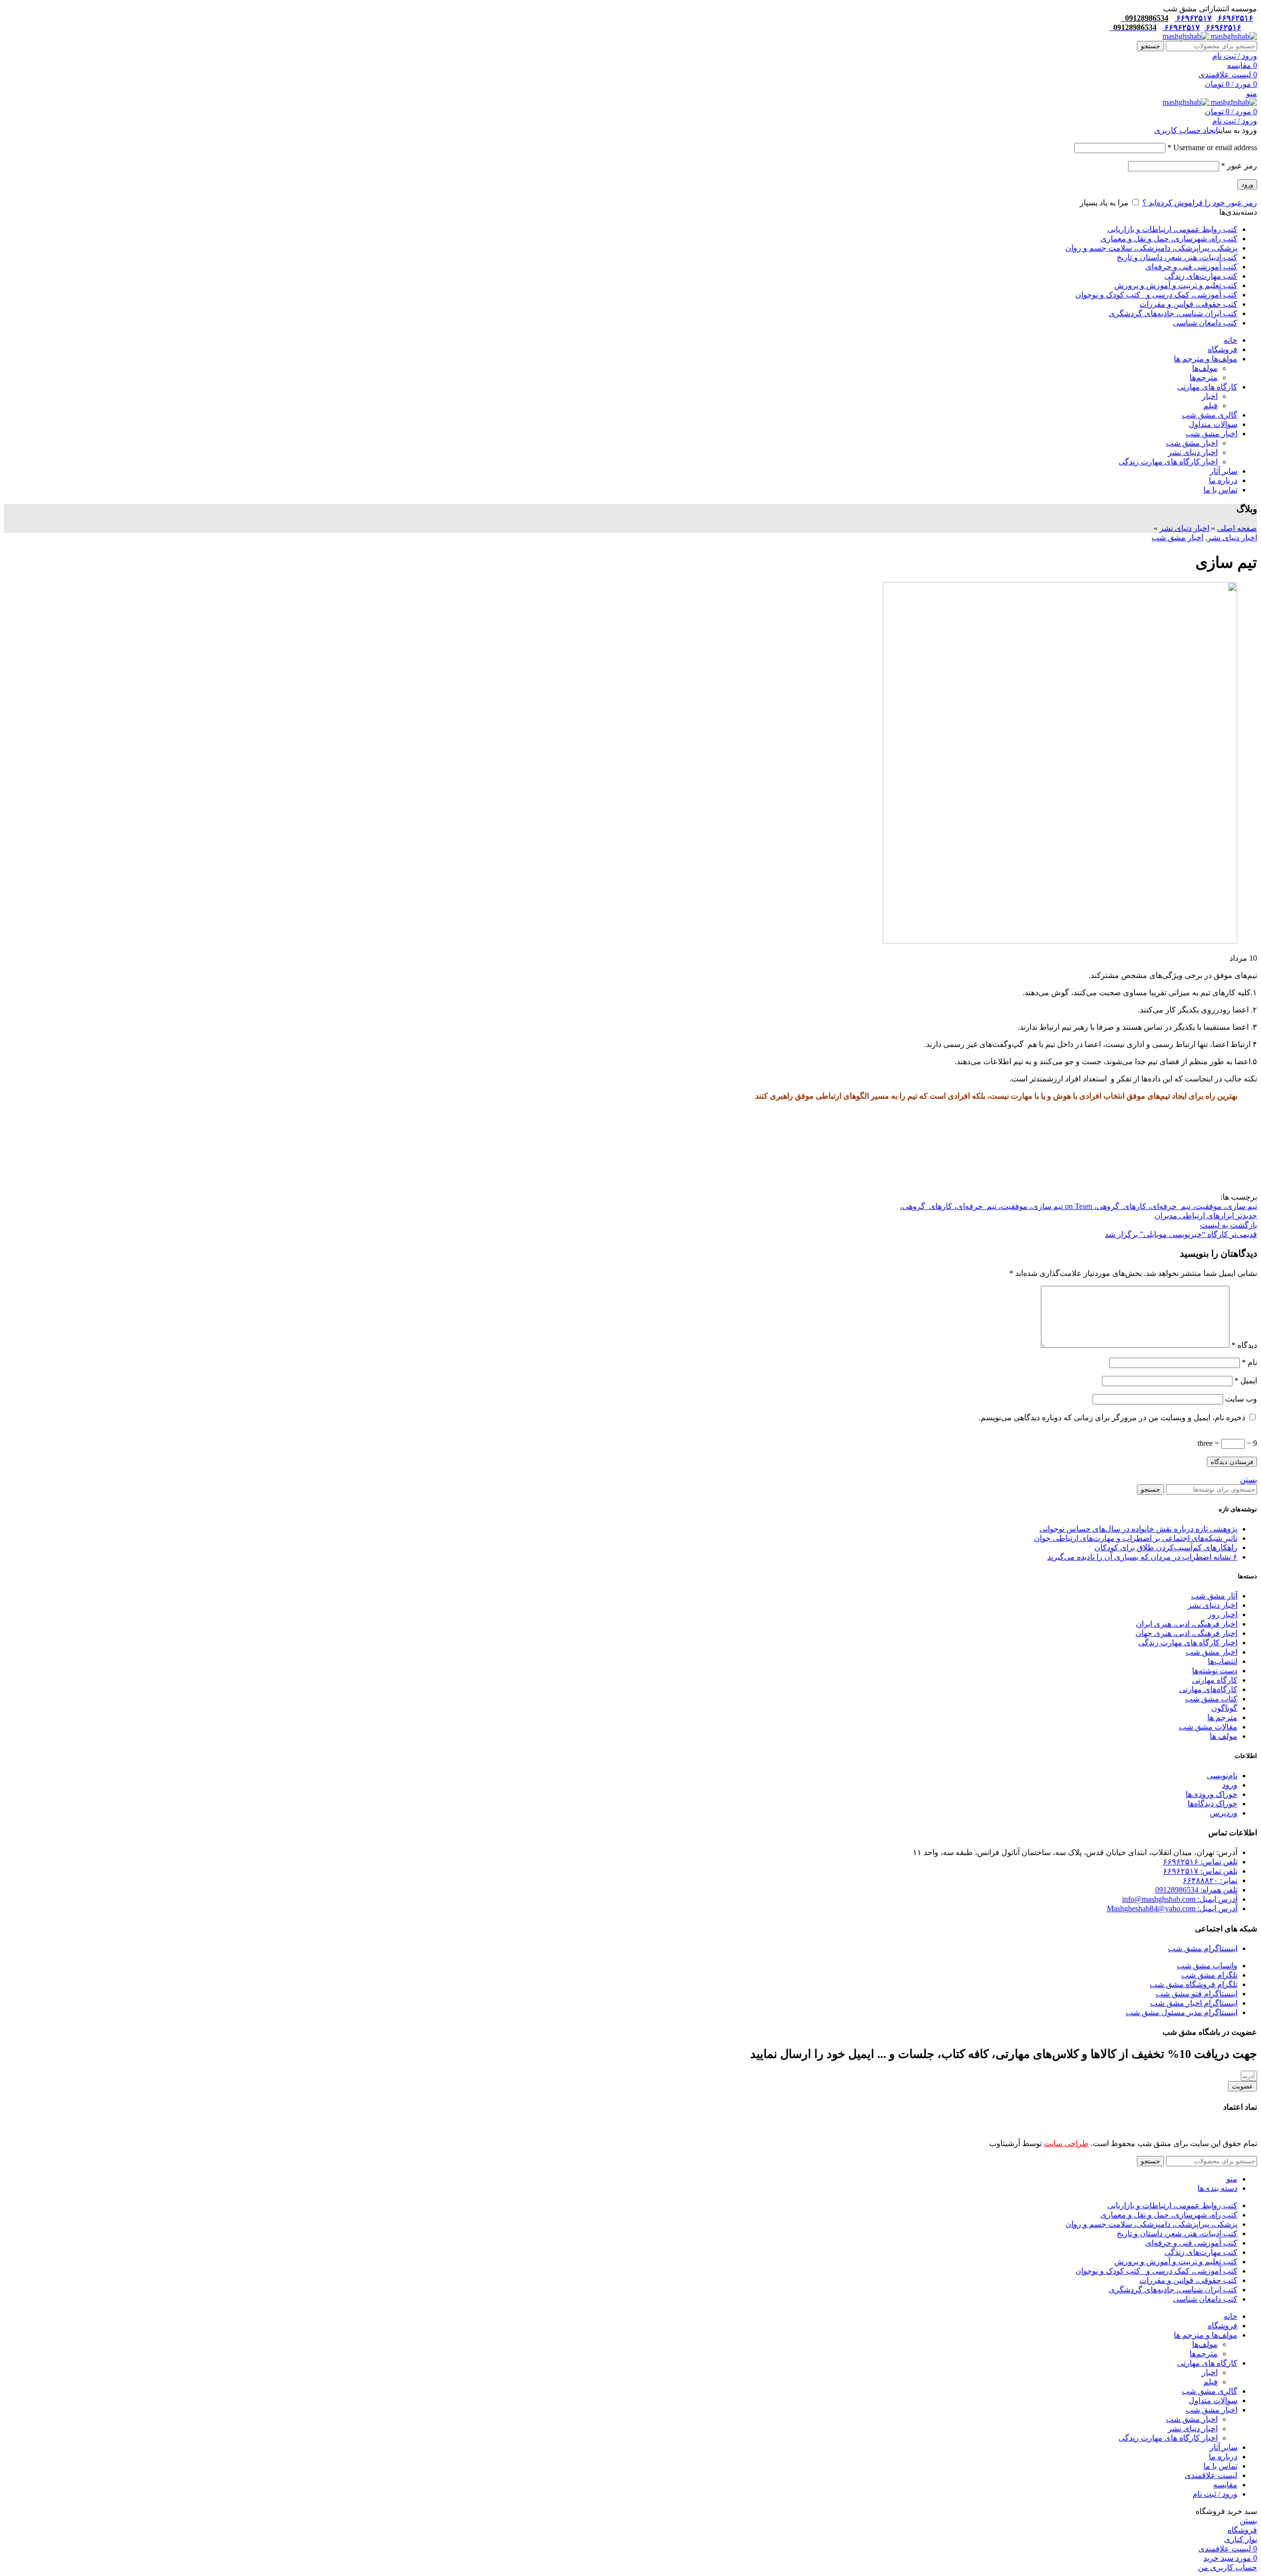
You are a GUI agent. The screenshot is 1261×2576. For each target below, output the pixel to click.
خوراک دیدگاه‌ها (1212, 1804)
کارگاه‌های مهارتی (1208, 1689)
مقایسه (1225, 2485)
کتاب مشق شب (1211, 1699)
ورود (1247, 184)
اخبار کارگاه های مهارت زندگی (1168, 462)
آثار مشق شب (1214, 1596)
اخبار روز (1223, 1614)
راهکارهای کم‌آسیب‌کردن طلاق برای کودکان (1166, 1548)
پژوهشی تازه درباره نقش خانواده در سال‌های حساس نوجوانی (1138, 1529)
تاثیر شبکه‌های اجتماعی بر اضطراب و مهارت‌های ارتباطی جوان (1136, 1538)
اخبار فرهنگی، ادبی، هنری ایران (1187, 1624)
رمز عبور (1239, 166)
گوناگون (1224, 1708)
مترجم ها (1222, 1717)
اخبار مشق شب (1192, 443)
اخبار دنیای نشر (1193, 452)
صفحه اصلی (1237, 528)
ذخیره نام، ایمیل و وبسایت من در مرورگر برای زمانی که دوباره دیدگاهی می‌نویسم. (1112, 1418)
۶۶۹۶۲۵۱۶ (1234, 18)
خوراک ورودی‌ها (1211, 1794)
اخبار (1210, 396)
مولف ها (1224, 1736)
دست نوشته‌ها (1215, 1671)
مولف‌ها (1205, 368)
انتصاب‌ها (1223, 1661)
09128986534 (1145, 18)
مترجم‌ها (1204, 377)
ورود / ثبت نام (1215, 2494)
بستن (1248, 1480)
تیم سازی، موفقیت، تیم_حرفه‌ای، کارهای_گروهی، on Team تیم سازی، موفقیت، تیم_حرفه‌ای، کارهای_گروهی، (1078, 1206)
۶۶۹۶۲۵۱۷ (1193, 18)
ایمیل (1246, 1381)
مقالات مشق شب (1208, 1727)
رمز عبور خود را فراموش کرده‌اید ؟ (1200, 203)
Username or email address (1212, 147)
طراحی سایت (1066, 2143)
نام (1249, 1362)
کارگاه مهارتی (1215, 1680)
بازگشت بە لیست (1228, 1225)
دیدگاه (1244, 1345)
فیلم (1211, 406)
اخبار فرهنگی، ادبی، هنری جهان (1186, 1633)
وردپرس (1224, 1813)
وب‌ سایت (1241, 1399)
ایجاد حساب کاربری (1186, 130)
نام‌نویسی (1222, 1776)
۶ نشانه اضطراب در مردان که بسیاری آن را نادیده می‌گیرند (1142, 1557)
